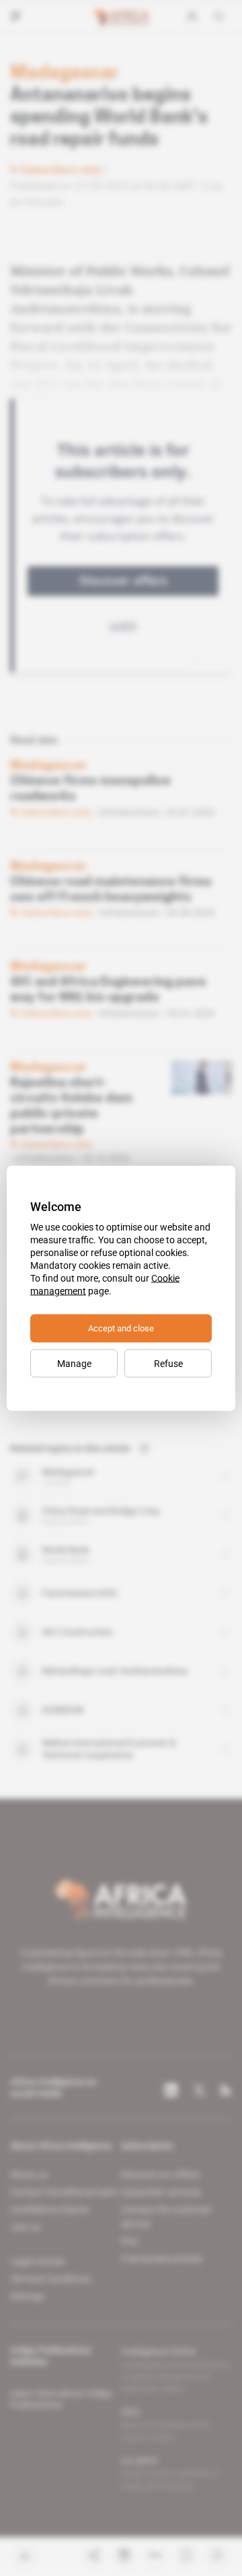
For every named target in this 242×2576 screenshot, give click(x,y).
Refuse (168, 1363)
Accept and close (121, 1328)
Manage (74, 1363)
